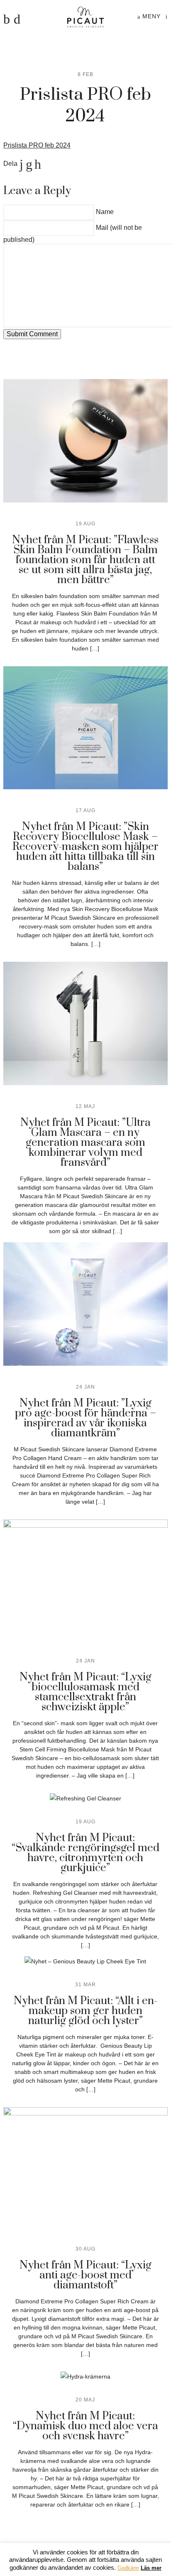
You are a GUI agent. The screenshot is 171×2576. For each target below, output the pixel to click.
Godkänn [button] (128, 2568)
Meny (150, 16)
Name (105, 212)
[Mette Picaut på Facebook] (7, 19)
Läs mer (151, 2568)
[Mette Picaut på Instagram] (17, 19)
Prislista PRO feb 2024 (37, 145)
